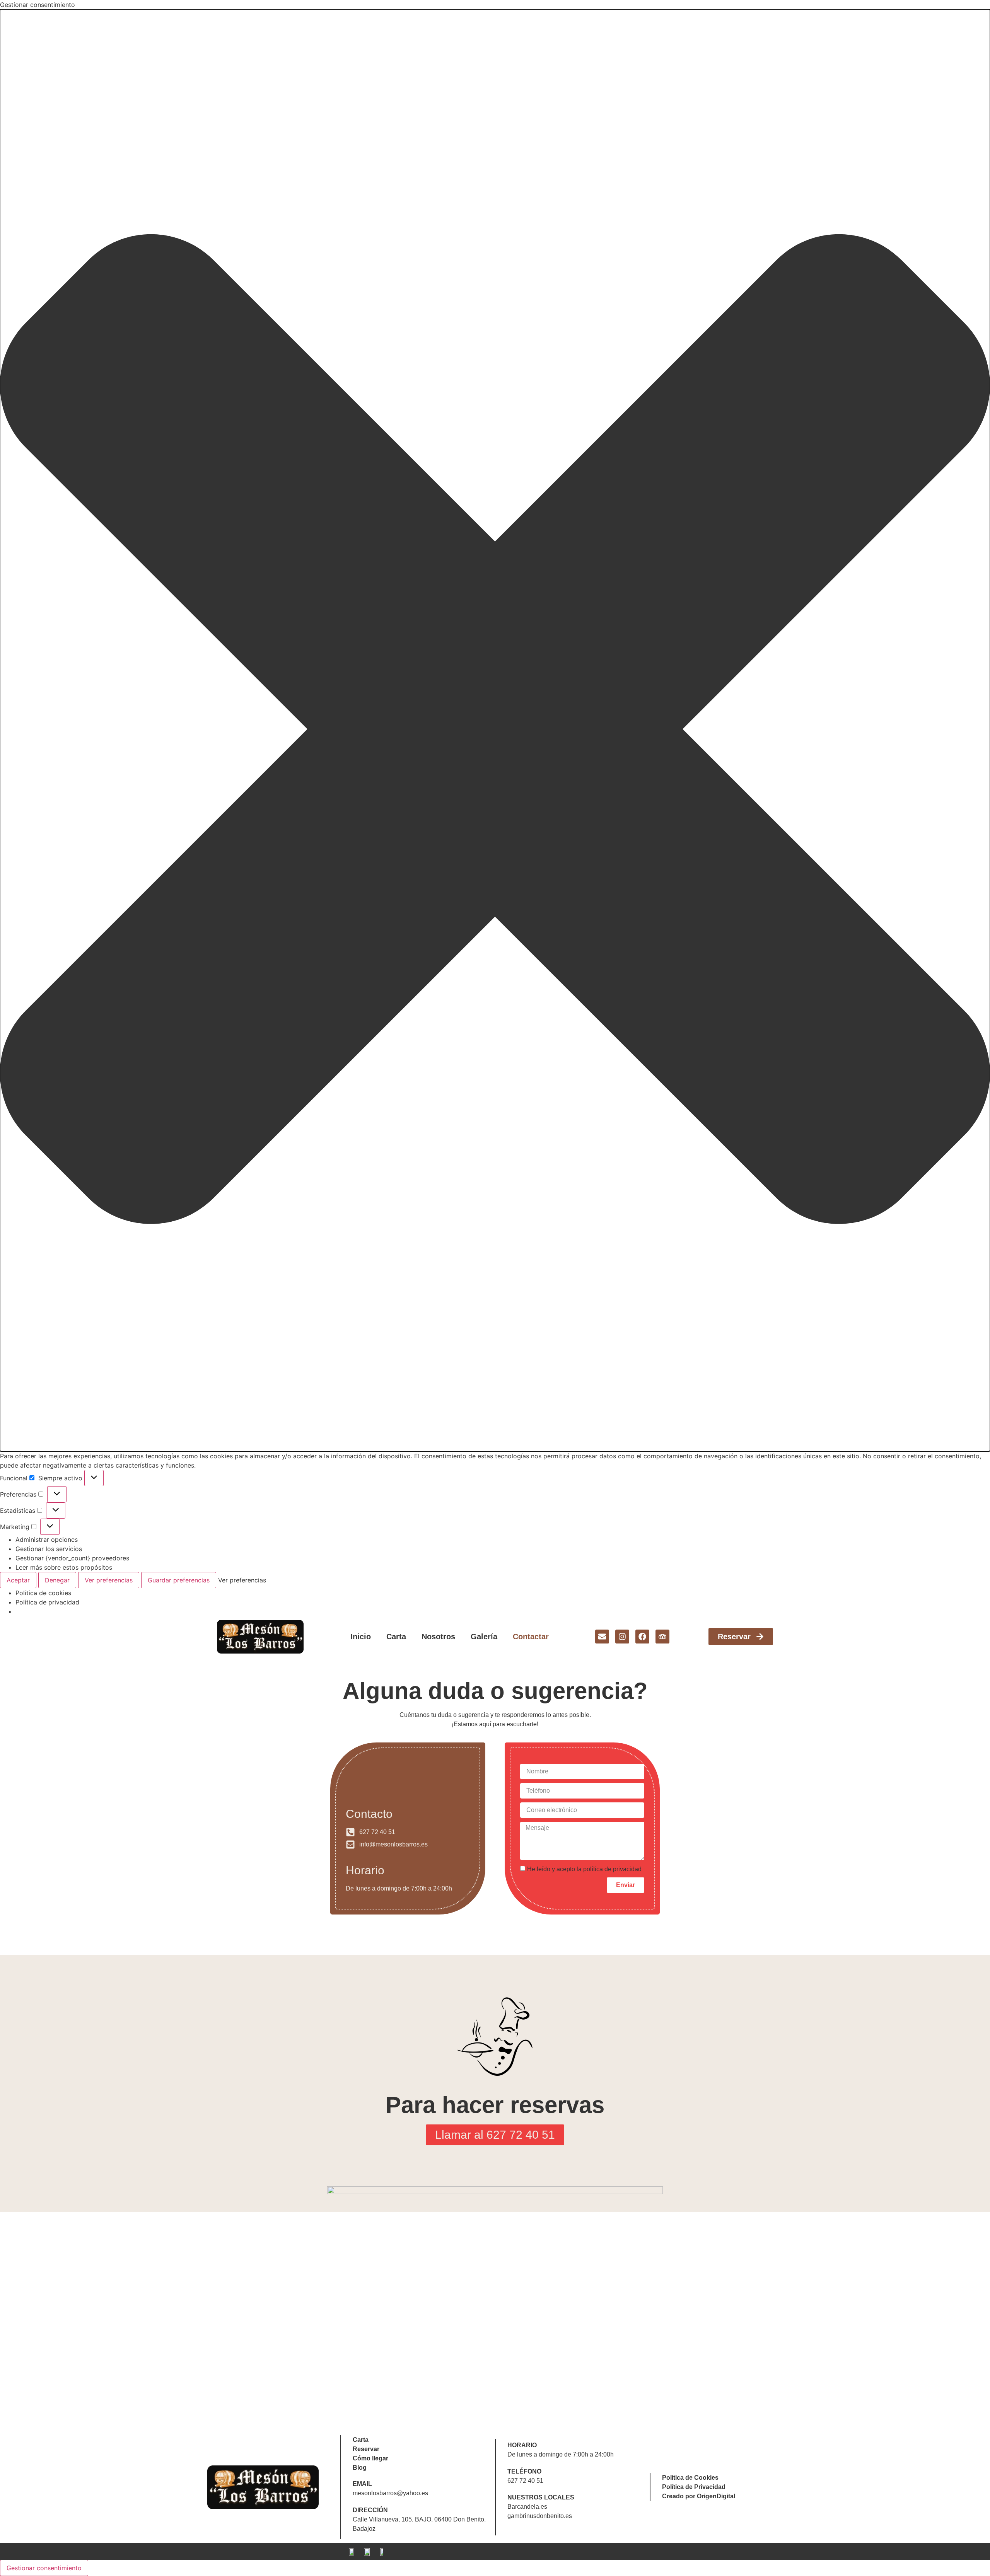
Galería (484, 1637)
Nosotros (438, 1637)
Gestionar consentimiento (44, 2568)
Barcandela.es (527, 2507)
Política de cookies (43, 1593)
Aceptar (18, 1580)
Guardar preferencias (179, 1580)
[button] (495, 730)
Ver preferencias (109, 1580)
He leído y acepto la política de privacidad (584, 1869)
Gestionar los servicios (49, 1549)
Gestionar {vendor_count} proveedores (72, 1558)
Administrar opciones (47, 1539)
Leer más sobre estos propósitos (64, 1567)
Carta (396, 1637)
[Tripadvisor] (662, 1637)
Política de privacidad (47, 1602)
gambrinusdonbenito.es (540, 2516)
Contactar (531, 1637)
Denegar (57, 1580)
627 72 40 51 (525, 2481)
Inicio (361, 1637)
